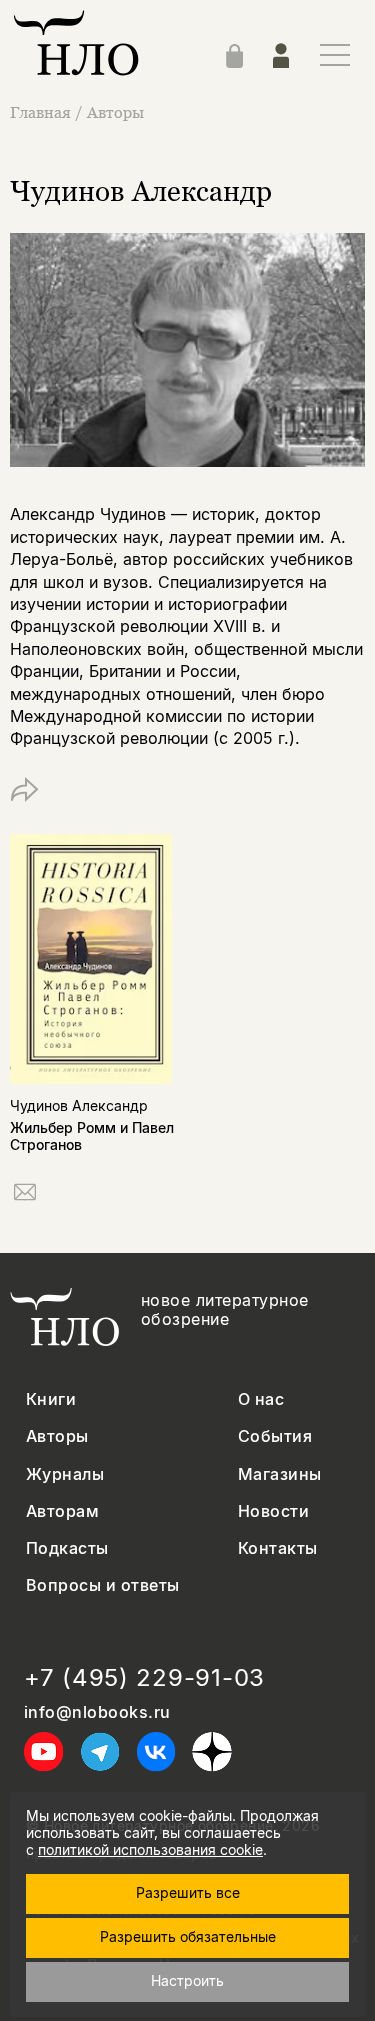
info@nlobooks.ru (97, 1712)
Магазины (280, 1474)
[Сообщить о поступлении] (25, 1195)
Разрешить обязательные (188, 1936)
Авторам (62, 1511)
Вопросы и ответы (103, 1585)
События (275, 1436)
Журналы (65, 1474)
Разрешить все (188, 1892)
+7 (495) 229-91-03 (144, 1678)
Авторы (115, 112)
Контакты (278, 1548)
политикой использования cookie (150, 1849)
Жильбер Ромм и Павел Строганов (92, 1136)
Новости (273, 1511)
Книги (51, 1399)
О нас (261, 1399)
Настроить (187, 1980)
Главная (40, 112)
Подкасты (67, 1548)
